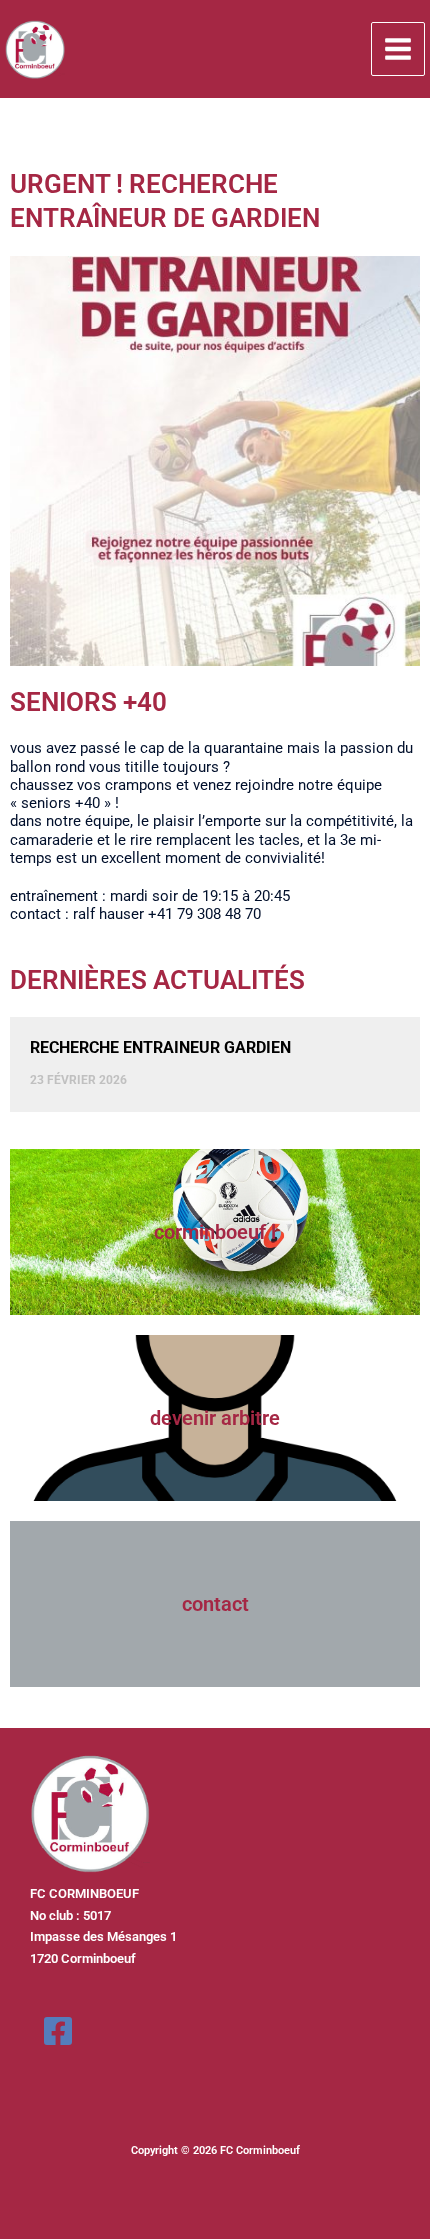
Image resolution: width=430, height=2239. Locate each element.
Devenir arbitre (215, 1418)
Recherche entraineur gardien (160, 1047)
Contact (215, 1604)
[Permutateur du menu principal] (398, 49)
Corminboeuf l (215, 1232)
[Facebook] (58, 2031)
